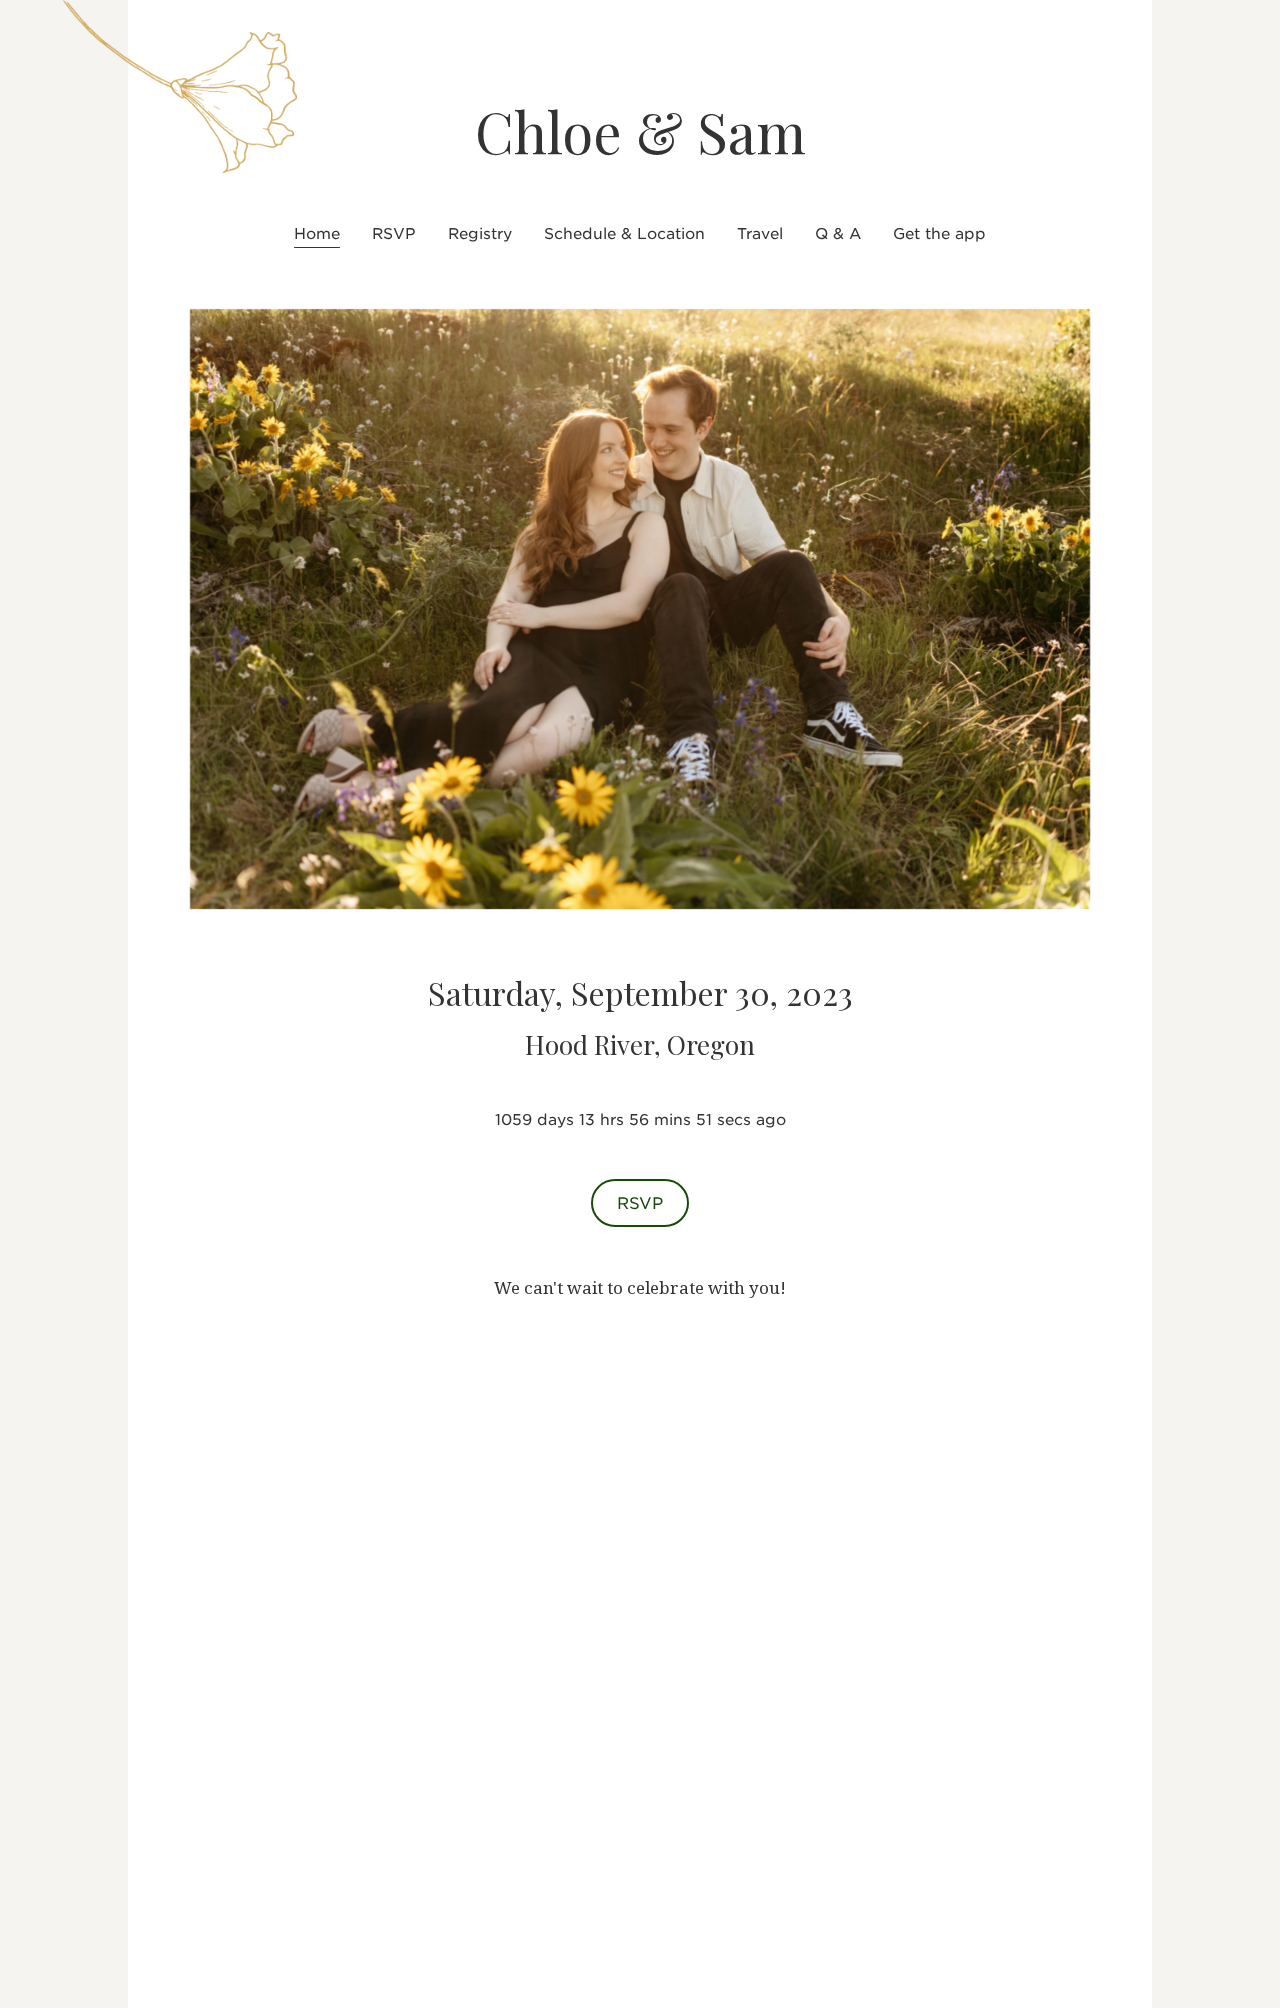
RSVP (640, 1202)
